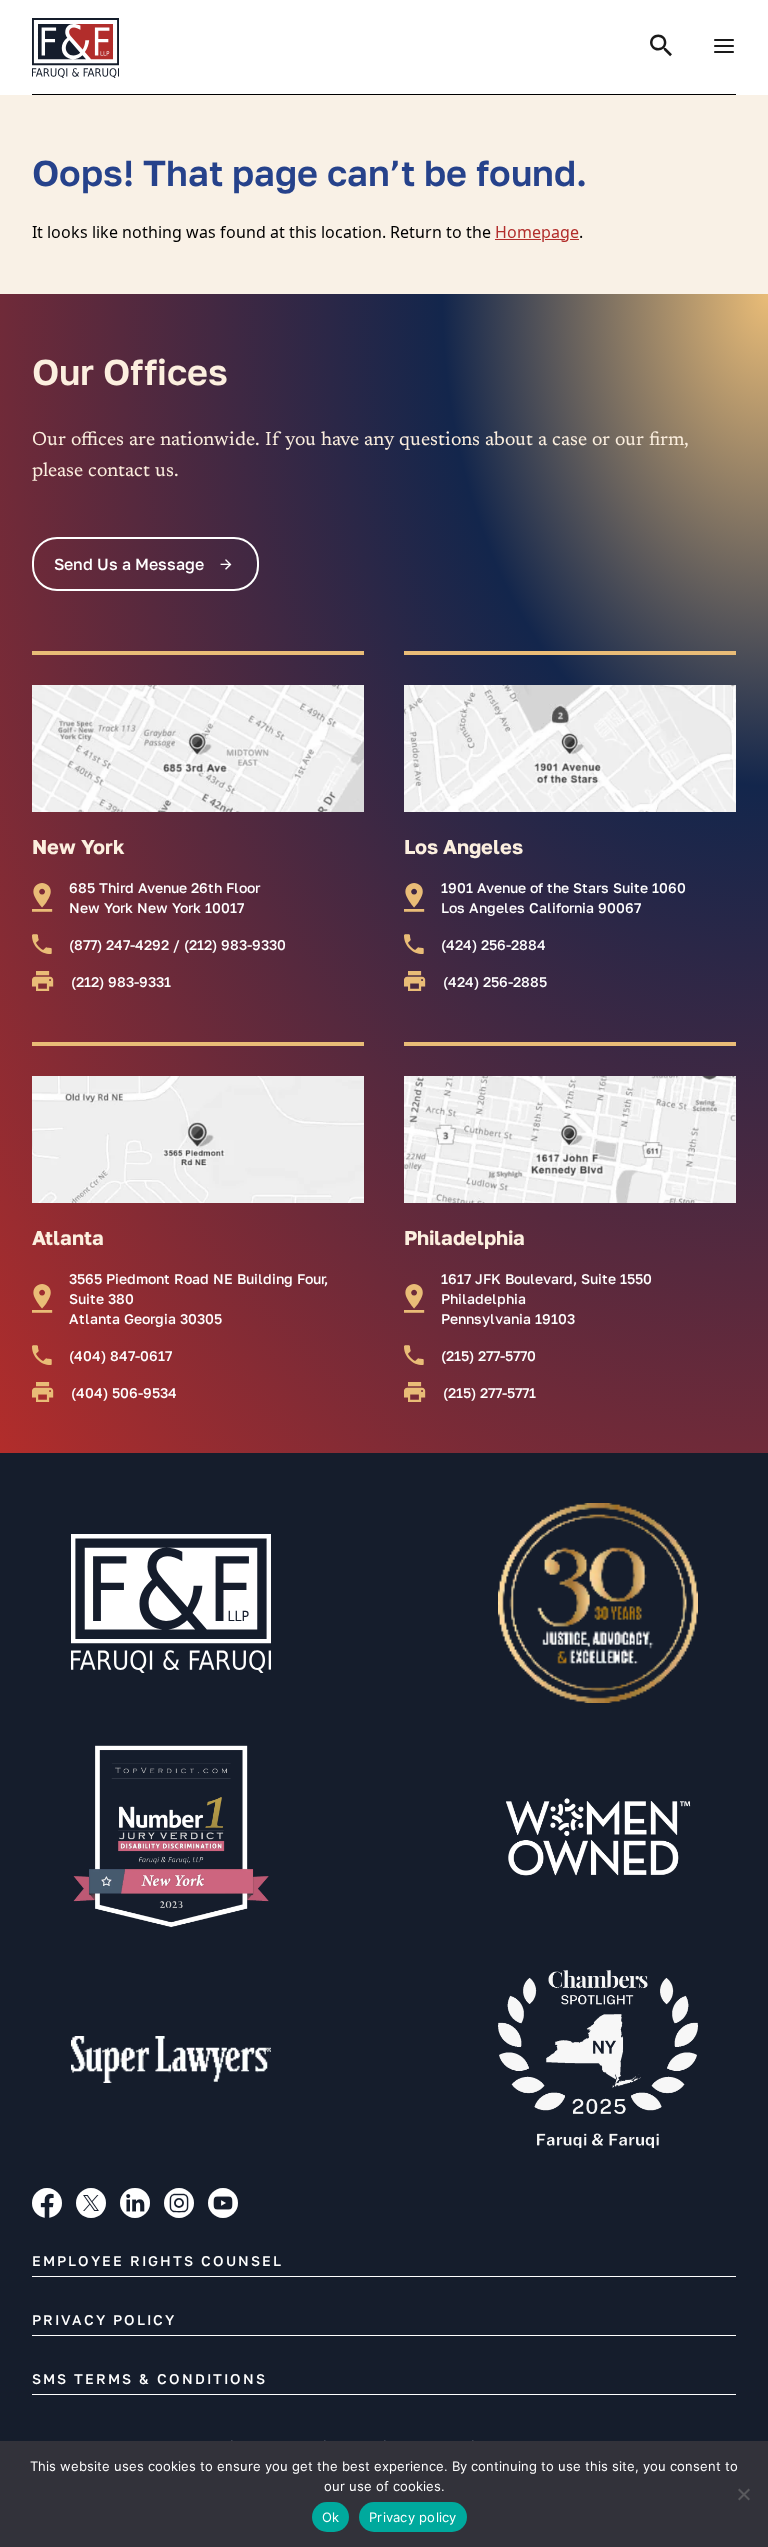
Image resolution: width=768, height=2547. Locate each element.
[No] (743, 2494)
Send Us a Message (129, 564)
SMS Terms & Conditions (149, 2378)
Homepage (537, 232)
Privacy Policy (104, 2319)
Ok (331, 2517)
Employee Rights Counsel (157, 2260)
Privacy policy (413, 2517)
